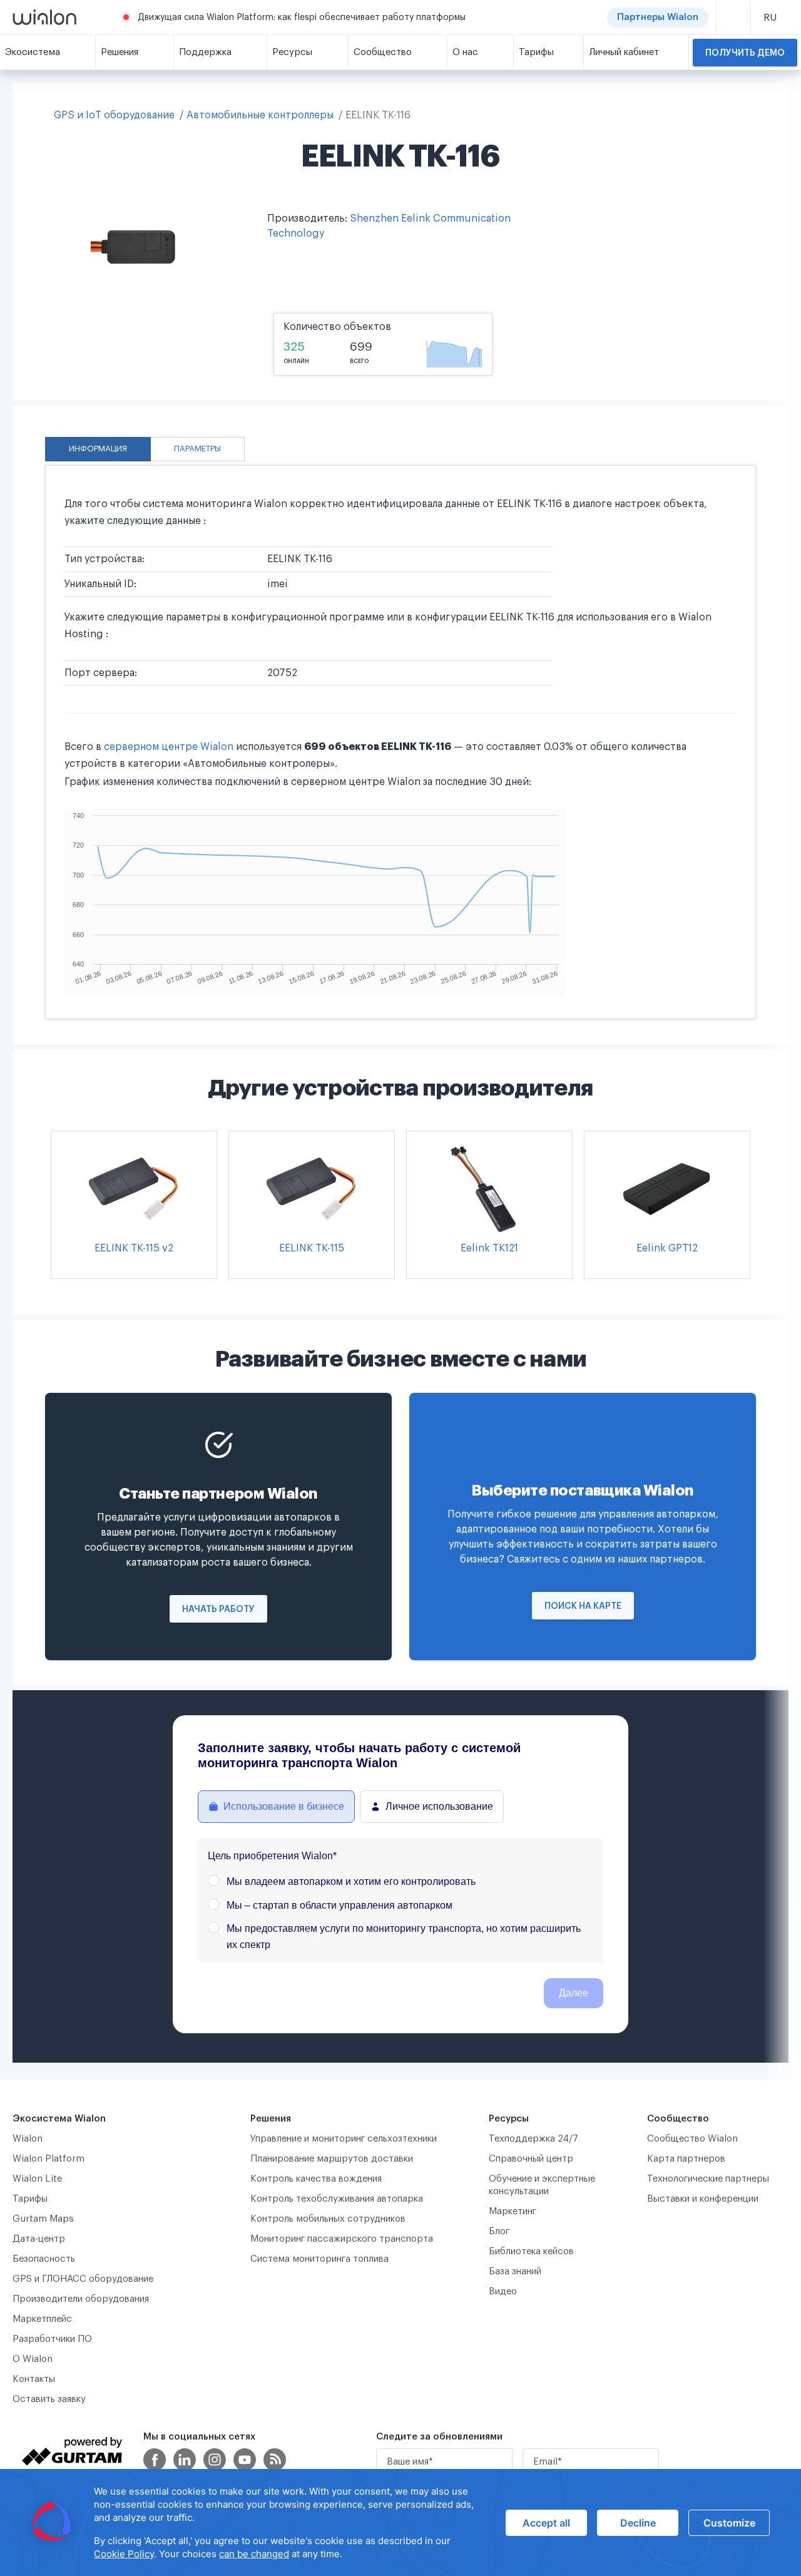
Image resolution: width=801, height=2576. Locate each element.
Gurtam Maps (43, 2219)
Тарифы (30, 2199)
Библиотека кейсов (531, 2251)
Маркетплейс (42, 2319)
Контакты (34, 2379)
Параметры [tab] (197, 449)
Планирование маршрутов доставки (332, 2159)
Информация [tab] (98, 449)
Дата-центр (39, 2239)
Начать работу (218, 1609)
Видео (503, 2291)
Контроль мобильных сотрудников (328, 2219)
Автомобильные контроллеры (260, 115)
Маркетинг (513, 2211)
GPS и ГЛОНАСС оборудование (83, 2279)
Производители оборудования (81, 2299)
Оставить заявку (49, 2399)
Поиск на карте (583, 1606)
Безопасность (44, 2259)
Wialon (28, 2139)
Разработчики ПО (52, 2339)
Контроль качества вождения (316, 2179)
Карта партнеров (686, 2159)
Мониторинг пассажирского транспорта (342, 2239)
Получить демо (745, 53)
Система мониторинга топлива (319, 2259)
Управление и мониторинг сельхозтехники (344, 2139)
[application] (400, 2522)
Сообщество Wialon (692, 2139)
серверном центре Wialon (169, 747)
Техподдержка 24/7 (533, 2139)
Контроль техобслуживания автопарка (337, 2199)
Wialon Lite (38, 2179)
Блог (499, 2231)
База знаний (515, 2271)
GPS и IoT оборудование (114, 115)
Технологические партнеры (708, 2179)
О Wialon (33, 2359)
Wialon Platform (48, 2159)
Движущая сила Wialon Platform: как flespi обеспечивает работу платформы (302, 18)
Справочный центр (531, 2159)
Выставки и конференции (703, 2199)
